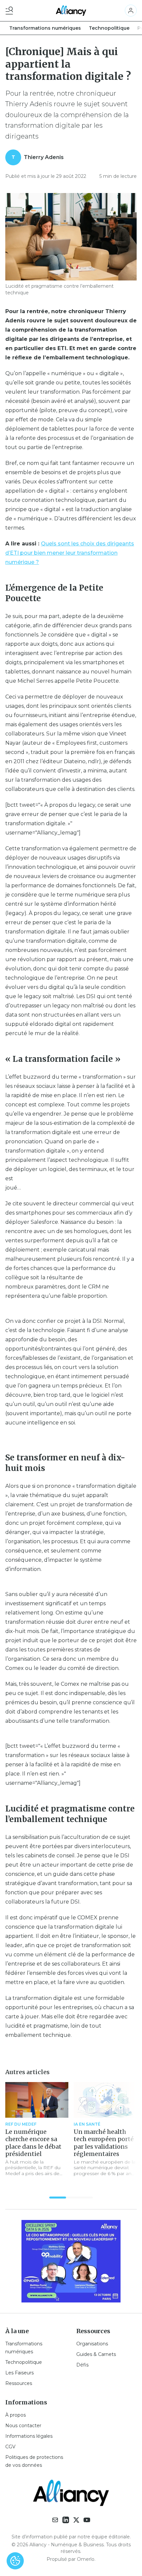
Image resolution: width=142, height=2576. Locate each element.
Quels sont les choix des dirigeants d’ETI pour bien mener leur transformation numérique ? (70, 553)
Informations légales (29, 2436)
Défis (82, 2365)
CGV (10, 2447)
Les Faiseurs (19, 2373)
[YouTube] (87, 2520)
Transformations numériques (45, 28)
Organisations (92, 2344)
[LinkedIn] (66, 2520)
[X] (76, 2520)
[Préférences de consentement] (15, 2561)
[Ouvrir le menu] (11, 11)
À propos (16, 2415)
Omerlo (86, 2559)
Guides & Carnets (96, 2354)
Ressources (19, 2383)
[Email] (55, 2520)
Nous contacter (23, 2426)
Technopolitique (109, 28)
